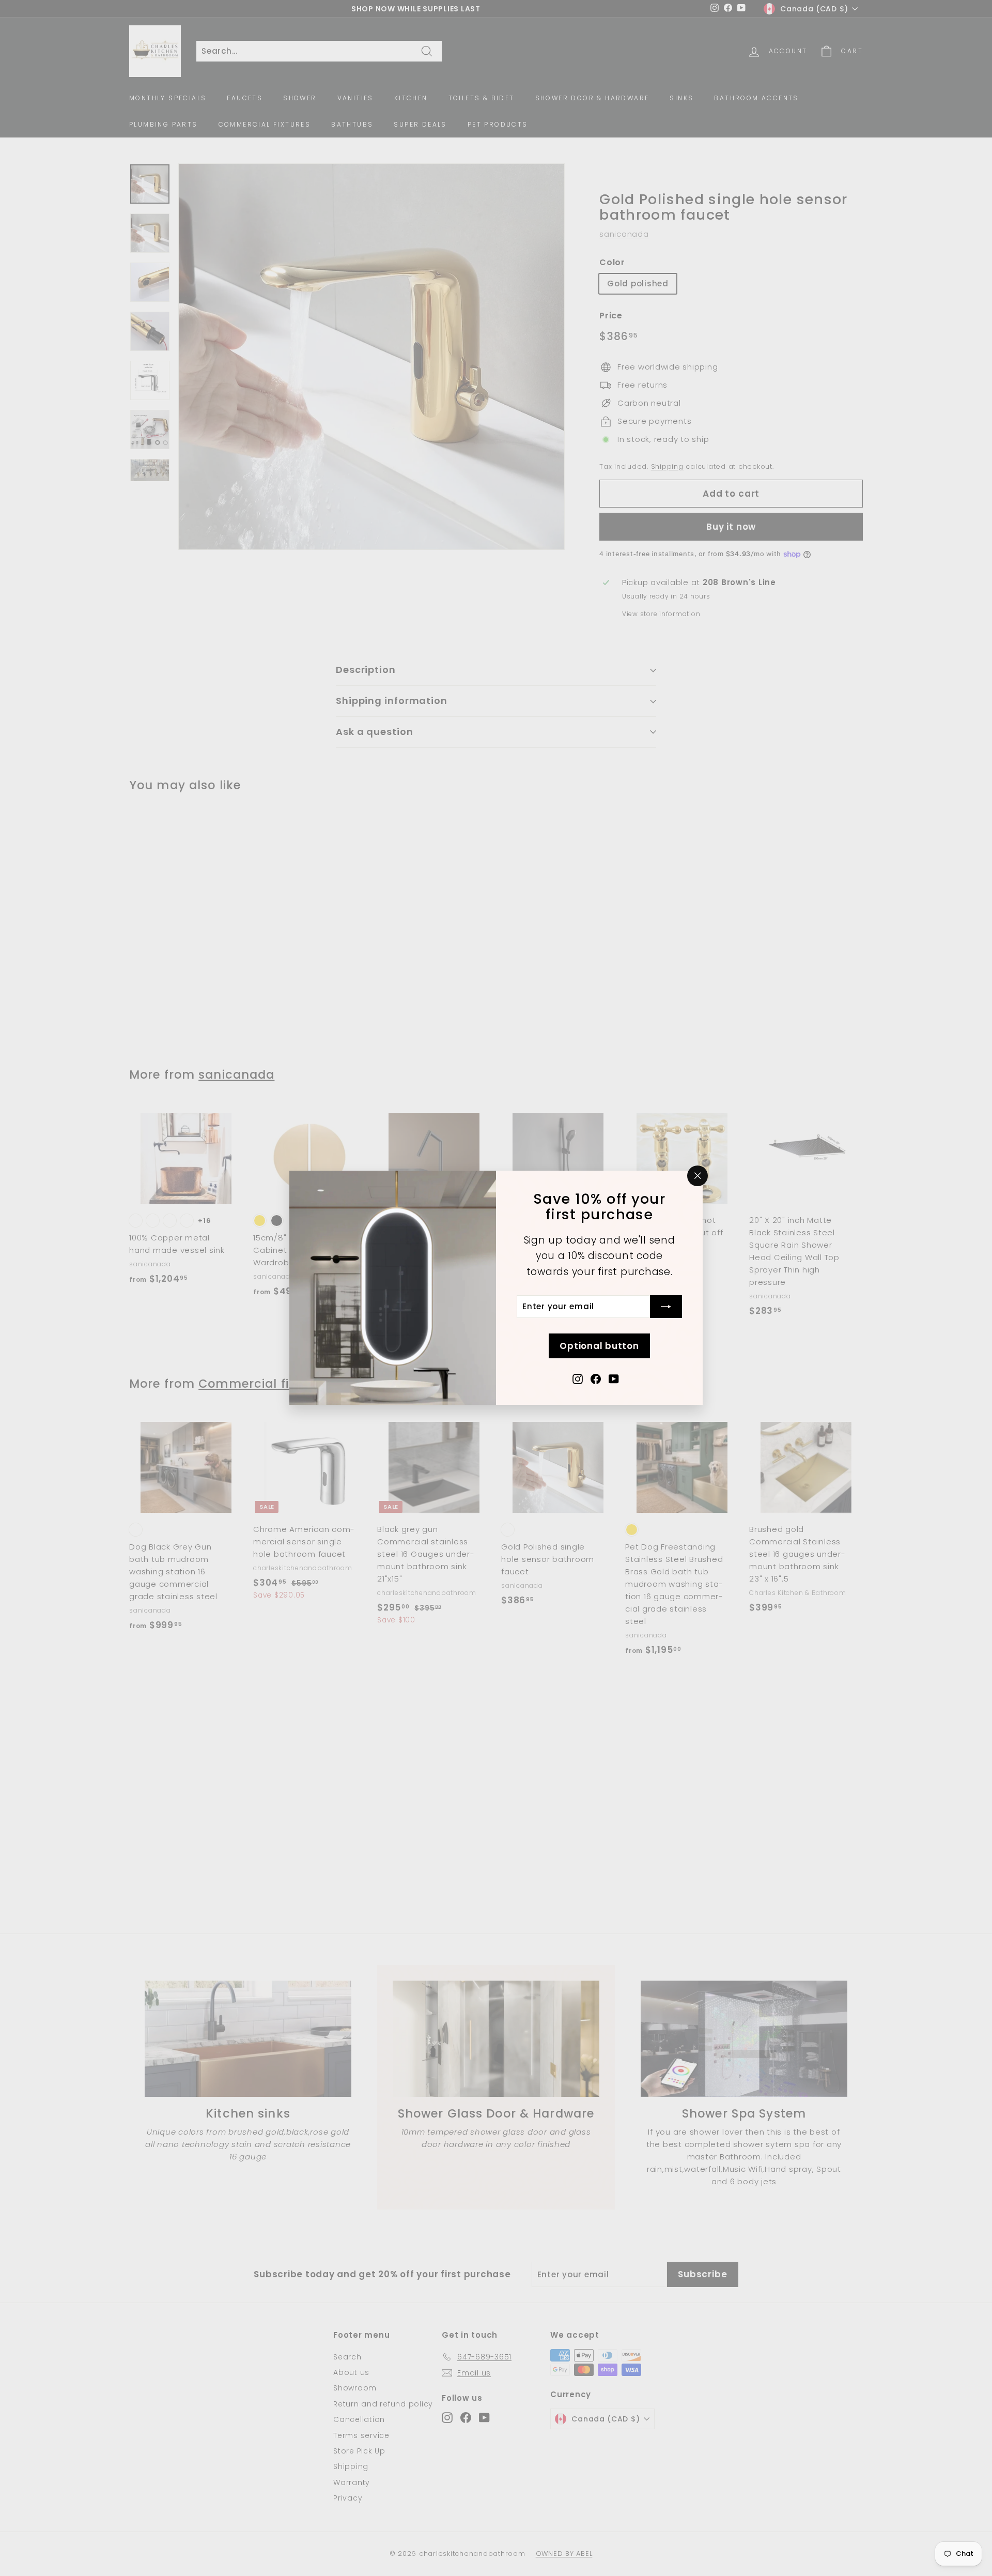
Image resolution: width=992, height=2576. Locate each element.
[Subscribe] (666, 1307)
